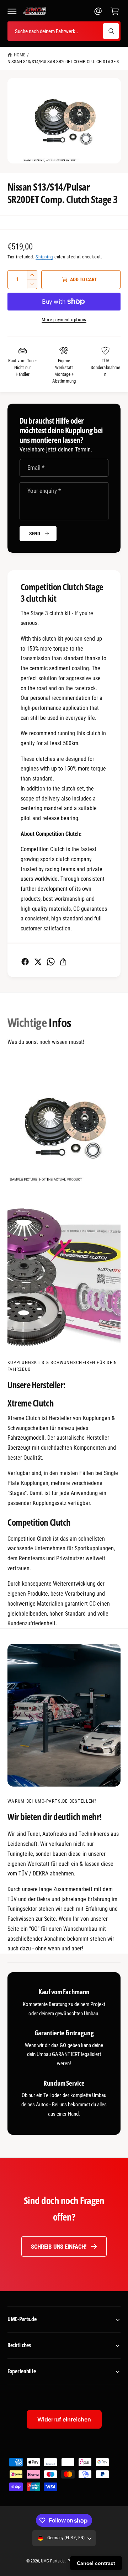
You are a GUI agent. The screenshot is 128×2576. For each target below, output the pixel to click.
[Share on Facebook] (25, 962)
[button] (12, 11)
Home (20, 55)
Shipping (44, 257)
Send (35, 534)
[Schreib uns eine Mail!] (98, 11)
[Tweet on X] (38, 962)
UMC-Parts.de (53, 2561)
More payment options (64, 320)
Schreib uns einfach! (59, 2247)
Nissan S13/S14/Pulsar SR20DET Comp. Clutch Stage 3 (63, 62)
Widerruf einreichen (64, 2419)
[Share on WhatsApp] (51, 962)
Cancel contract (96, 2563)
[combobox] (64, 31)
